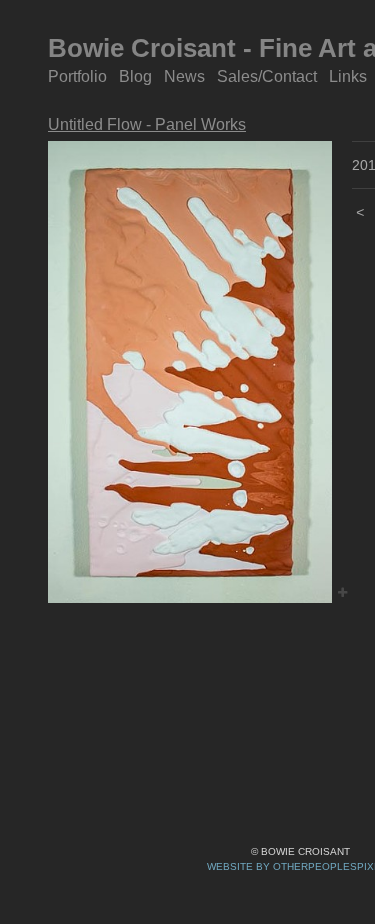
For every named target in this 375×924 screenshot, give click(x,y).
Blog (137, 76)
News (185, 76)
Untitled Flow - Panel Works (143, 124)
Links (347, 76)
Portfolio (78, 76)
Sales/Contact (267, 76)
